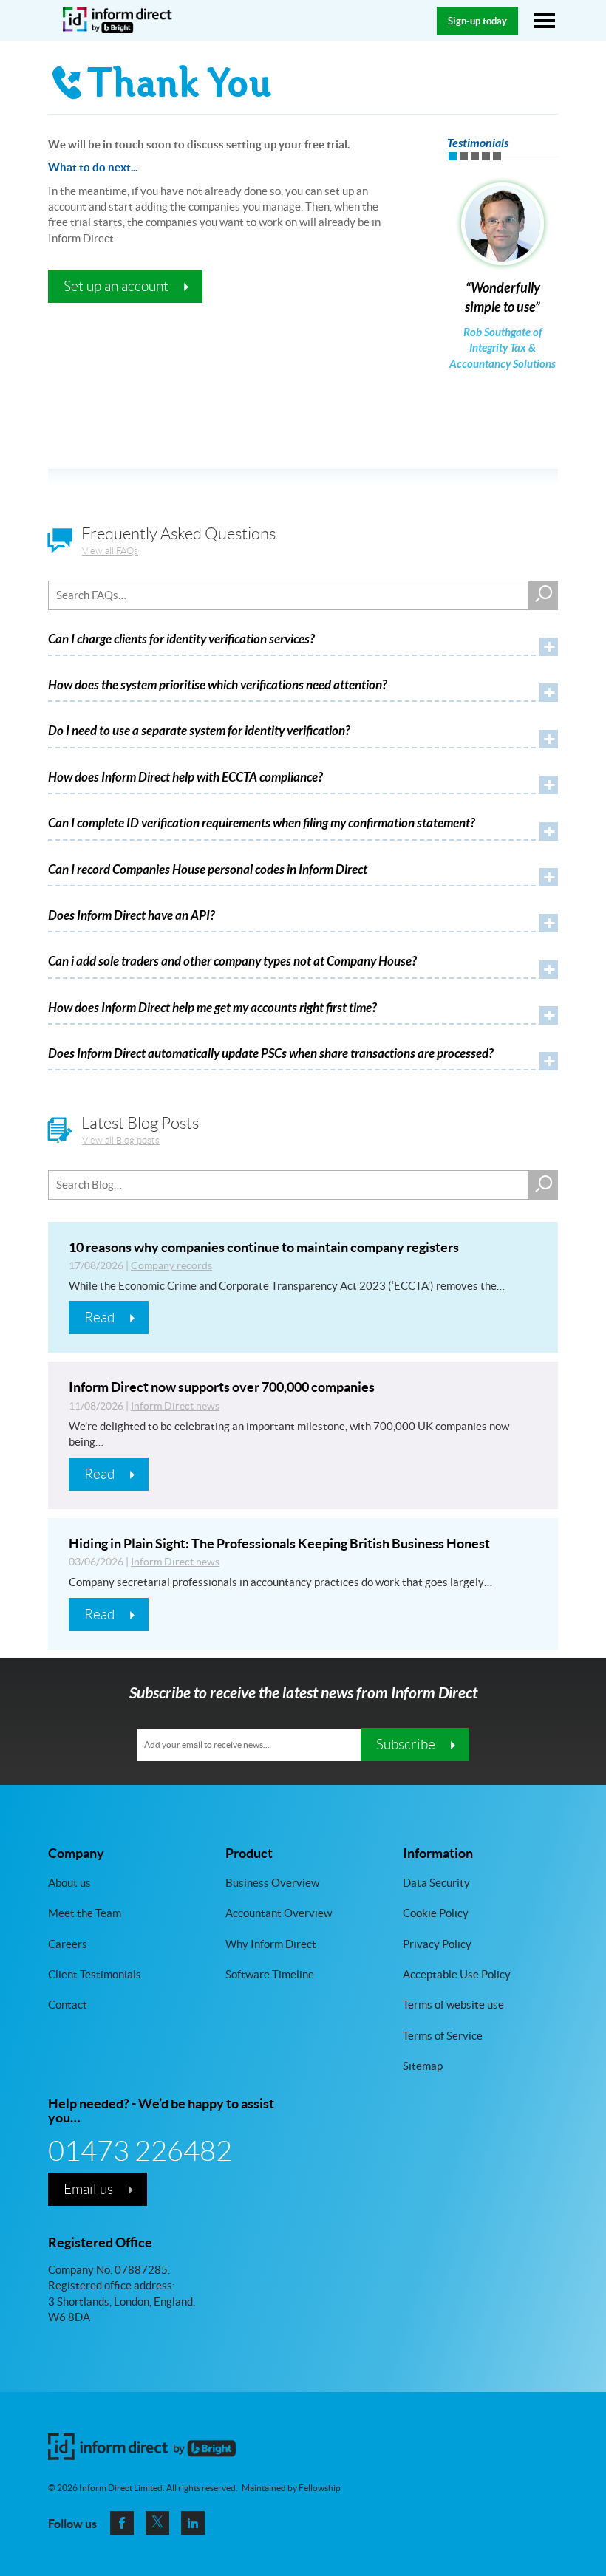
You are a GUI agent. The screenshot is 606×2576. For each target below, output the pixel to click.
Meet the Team (85, 1913)
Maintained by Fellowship (291, 2488)
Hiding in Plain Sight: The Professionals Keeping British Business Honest (279, 1544)
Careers (68, 1943)
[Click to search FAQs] (543, 595)
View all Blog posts (121, 1141)
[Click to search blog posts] (543, 1185)
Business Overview (272, 1882)
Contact (68, 2005)
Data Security (436, 1882)
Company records (171, 1265)
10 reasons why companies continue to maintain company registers (264, 1247)
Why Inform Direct (271, 1943)
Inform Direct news (175, 1406)
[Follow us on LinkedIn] (193, 2523)
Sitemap (423, 2066)
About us (69, 1882)
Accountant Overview (279, 1913)
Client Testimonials (95, 1974)
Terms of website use (453, 2005)
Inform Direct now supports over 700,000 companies (222, 1387)
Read (99, 1317)
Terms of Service (443, 2035)
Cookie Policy (436, 1913)
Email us (88, 2189)
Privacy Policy (437, 1943)
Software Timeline (270, 1974)
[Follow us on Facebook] (122, 2523)
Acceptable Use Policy (457, 1974)
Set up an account (116, 286)
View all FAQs (110, 551)
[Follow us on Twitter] (157, 2523)
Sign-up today (477, 21)
